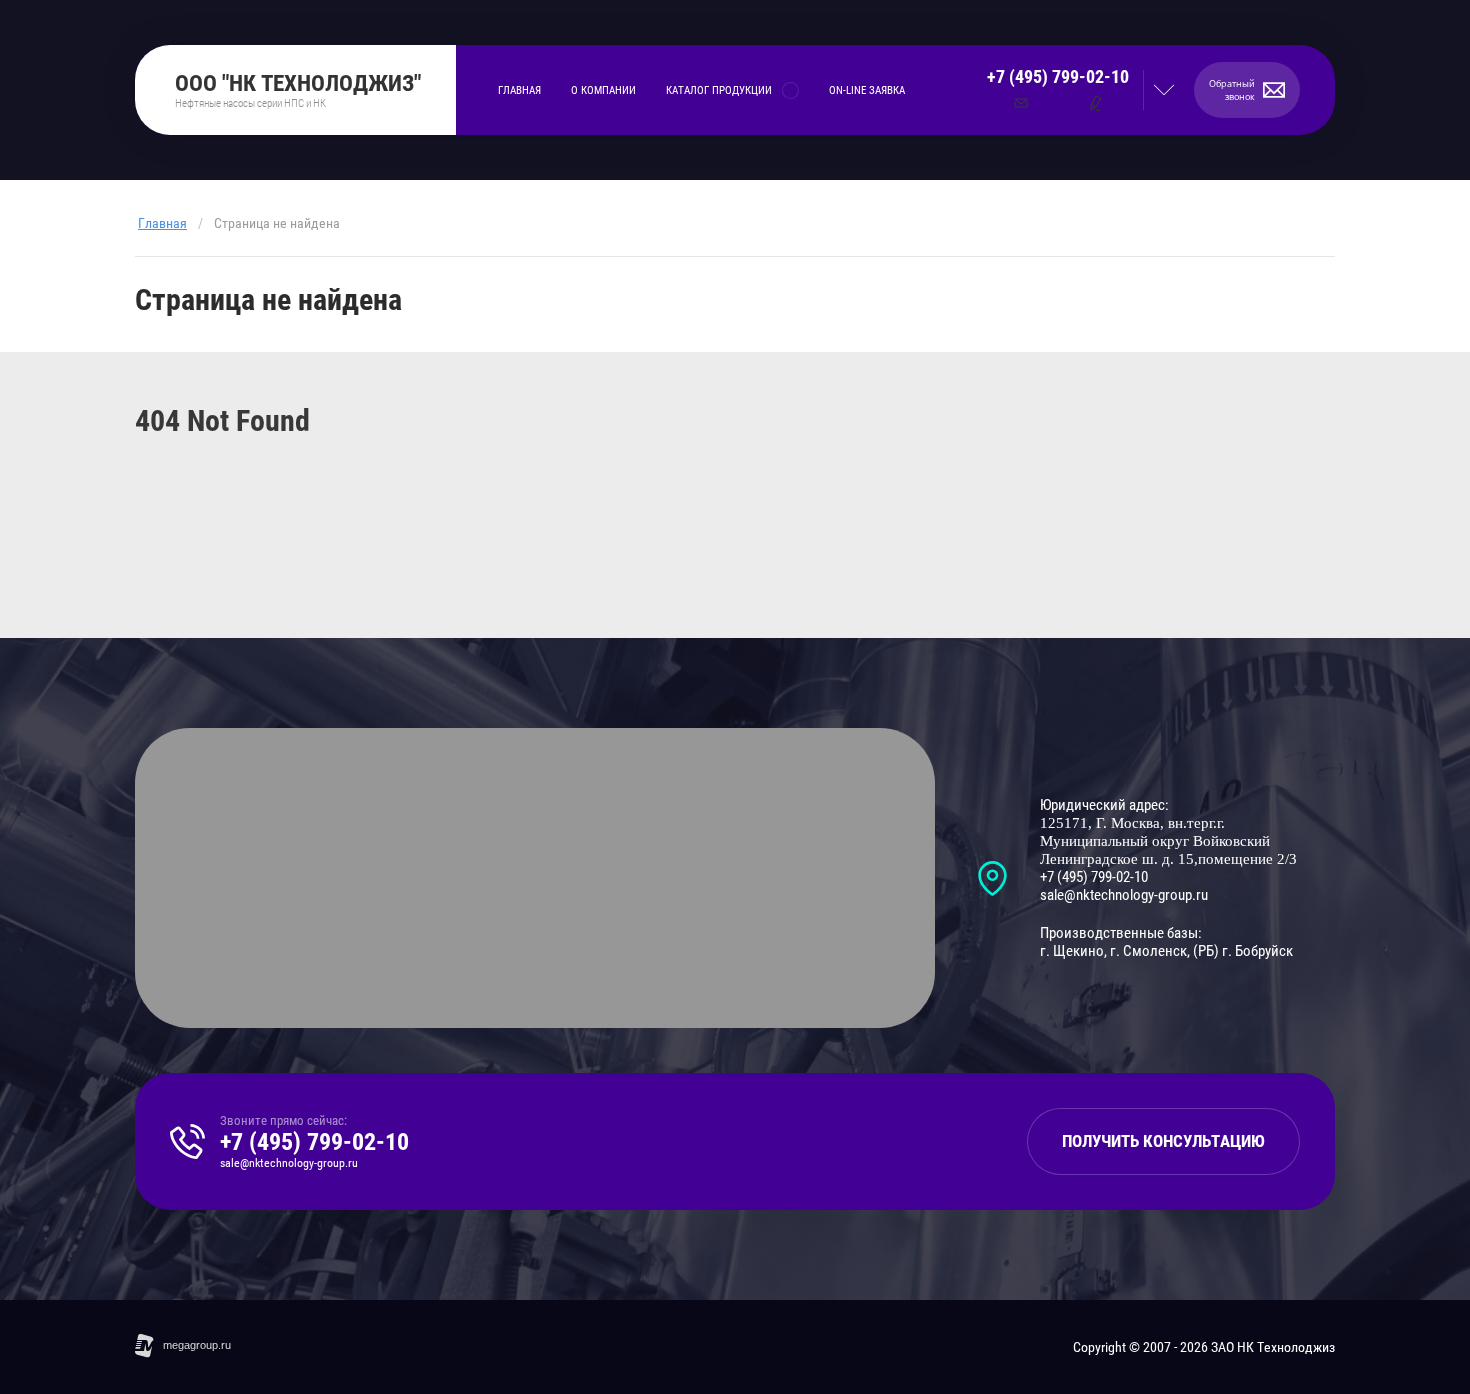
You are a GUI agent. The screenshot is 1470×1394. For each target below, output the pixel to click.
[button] (1247, 90)
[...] (947, 90)
